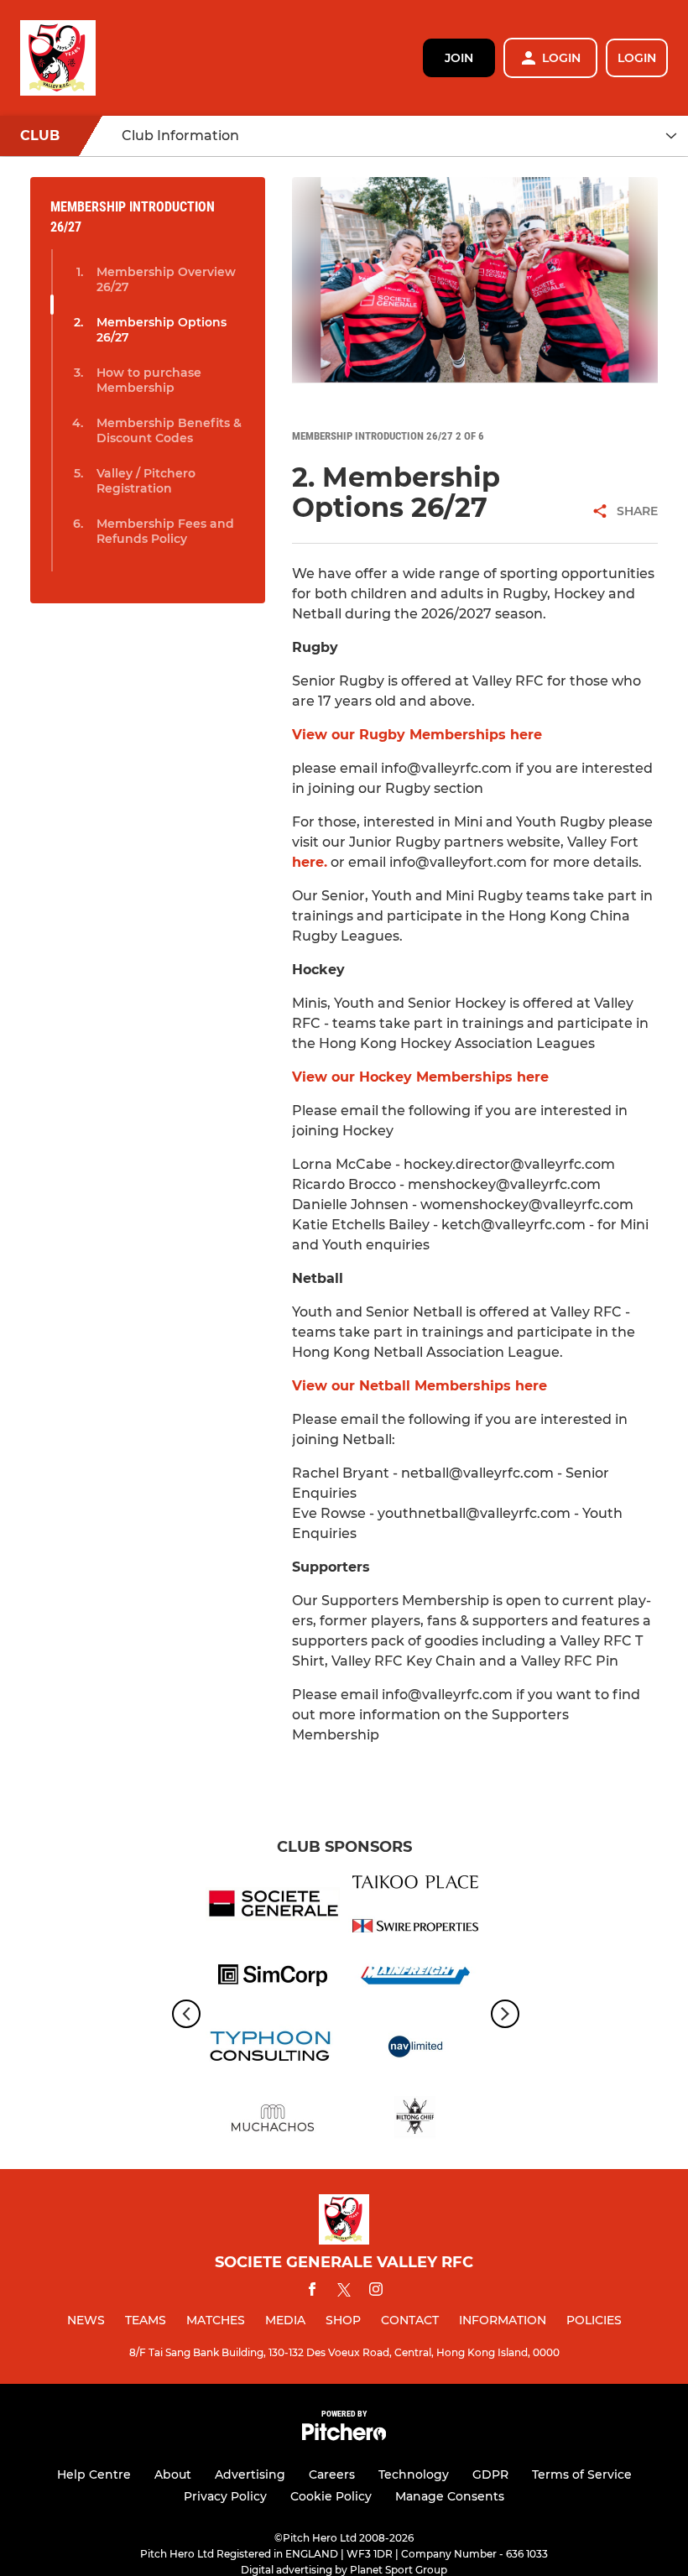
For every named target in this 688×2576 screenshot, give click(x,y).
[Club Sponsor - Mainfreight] (415, 1978)
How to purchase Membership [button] (149, 380)
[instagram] (376, 2292)
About (173, 2474)
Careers (332, 2474)
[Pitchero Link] (344, 2436)
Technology (414, 2474)
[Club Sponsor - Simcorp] (273, 1978)
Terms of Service (582, 2474)
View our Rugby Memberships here (417, 735)
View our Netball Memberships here (420, 1386)
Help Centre (94, 2474)
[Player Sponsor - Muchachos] (273, 2121)
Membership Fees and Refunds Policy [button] (165, 531)
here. (310, 862)
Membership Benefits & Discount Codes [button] (169, 430)
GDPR (490, 2474)
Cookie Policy (331, 2496)
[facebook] (312, 2292)
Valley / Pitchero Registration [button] (146, 481)
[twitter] (344, 2292)
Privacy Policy (225, 2496)
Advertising (250, 2474)
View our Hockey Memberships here (420, 1077)
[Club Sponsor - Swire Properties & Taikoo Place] (415, 1907)
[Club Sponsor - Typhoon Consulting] (273, 2049)
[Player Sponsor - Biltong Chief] (415, 2121)
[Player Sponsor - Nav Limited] (415, 2049)
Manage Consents (450, 2496)
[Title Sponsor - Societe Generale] (273, 1907)
